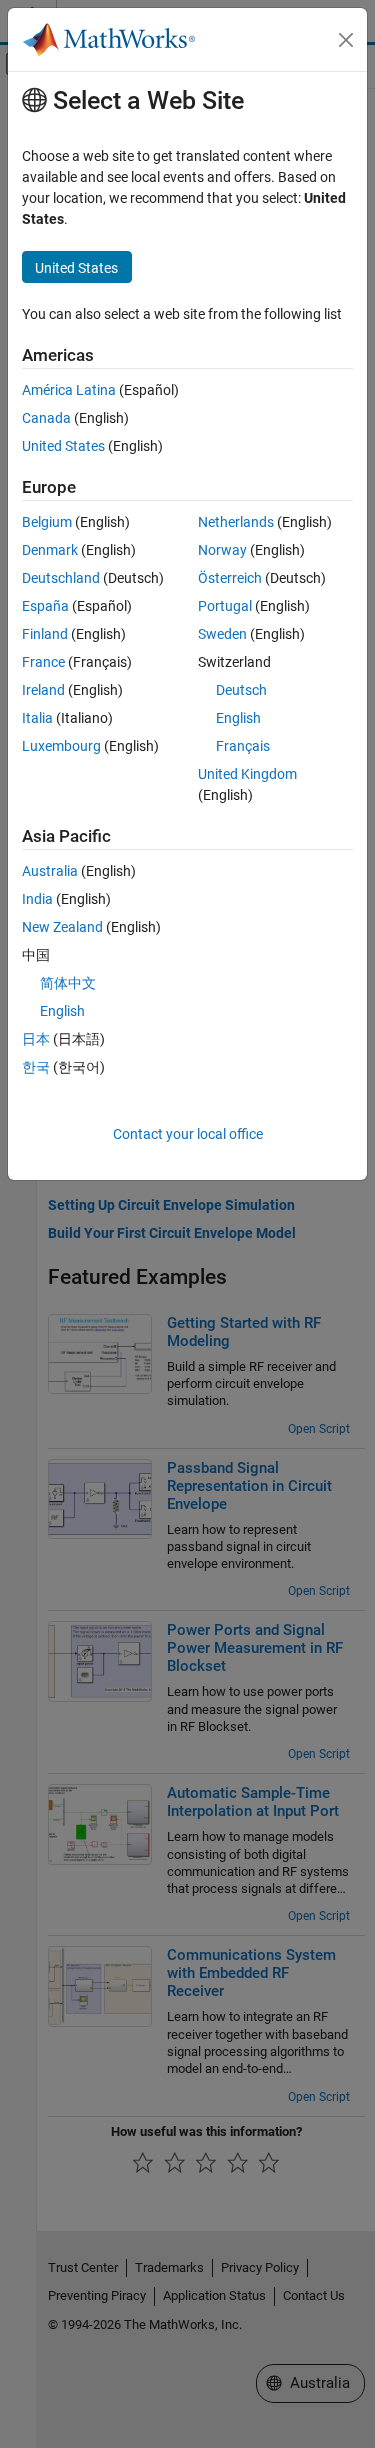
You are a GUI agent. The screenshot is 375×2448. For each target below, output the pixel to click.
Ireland (43, 690)
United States (63, 446)
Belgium (47, 522)
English (238, 718)
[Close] (346, 40)
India (37, 899)
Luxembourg (61, 746)
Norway (222, 550)
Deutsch (241, 690)
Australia (50, 871)
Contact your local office (188, 1134)
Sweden (222, 634)
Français (243, 746)
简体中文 (68, 983)
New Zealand (62, 927)
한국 (36, 1067)
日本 (36, 1039)
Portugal (225, 606)
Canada (46, 418)
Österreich (230, 578)
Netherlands (236, 522)
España (45, 606)
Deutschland (61, 578)
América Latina (69, 390)
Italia (37, 718)
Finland (45, 634)
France (43, 662)
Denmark (50, 550)
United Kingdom (247, 774)
